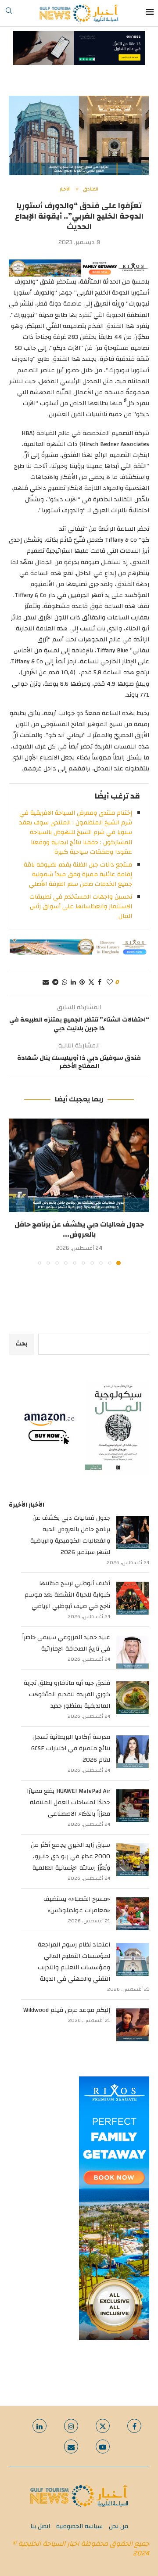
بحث (22, 1344)
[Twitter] (103, 2426)
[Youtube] (103, 2446)
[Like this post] (110, 982)
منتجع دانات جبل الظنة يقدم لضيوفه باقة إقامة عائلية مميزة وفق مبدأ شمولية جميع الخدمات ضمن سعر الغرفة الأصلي (78, 875)
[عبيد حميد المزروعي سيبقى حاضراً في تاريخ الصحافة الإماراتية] (133, 1652)
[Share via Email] (46, 982)
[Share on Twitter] (91, 982)
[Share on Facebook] (100, 982)
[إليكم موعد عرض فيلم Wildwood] (133, 2025)
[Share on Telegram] (55, 982)
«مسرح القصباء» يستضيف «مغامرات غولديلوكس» (77, 1905)
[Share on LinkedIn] (73, 982)
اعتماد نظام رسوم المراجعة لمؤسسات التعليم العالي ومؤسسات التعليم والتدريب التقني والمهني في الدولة (74, 1962)
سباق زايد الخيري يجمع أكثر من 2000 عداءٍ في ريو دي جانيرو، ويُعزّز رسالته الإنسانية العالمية (70, 1856)
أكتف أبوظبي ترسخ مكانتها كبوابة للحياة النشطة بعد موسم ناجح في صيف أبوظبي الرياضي (67, 1595)
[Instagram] (71, 2426)
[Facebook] (134, 2426)
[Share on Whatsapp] (65, 982)
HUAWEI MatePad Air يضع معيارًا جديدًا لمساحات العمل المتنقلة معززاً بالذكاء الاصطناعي (68, 1802)
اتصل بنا (40, 2526)
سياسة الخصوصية (79, 2526)
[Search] (9, 13)
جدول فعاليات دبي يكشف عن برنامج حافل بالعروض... (79, 1229)
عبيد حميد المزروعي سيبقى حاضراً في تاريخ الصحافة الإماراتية (66, 1643)
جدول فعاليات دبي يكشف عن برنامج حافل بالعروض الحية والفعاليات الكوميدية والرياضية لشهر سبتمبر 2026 (70, 1535)
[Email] (71, 2446)
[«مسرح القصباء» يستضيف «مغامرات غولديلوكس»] (133, 1914)
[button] (16, 1191)
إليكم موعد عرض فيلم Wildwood (67, 2010)
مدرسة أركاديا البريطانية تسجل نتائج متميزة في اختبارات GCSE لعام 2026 (71, 1749)
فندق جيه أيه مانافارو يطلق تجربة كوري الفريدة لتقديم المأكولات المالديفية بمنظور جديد (67, 1695)
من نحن (118, 2526)
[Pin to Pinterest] (82, 982)
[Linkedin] (39, 2426)
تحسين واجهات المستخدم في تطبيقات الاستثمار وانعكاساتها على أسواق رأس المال (81, 907)
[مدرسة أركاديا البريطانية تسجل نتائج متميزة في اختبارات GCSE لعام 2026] (133, 1752)
